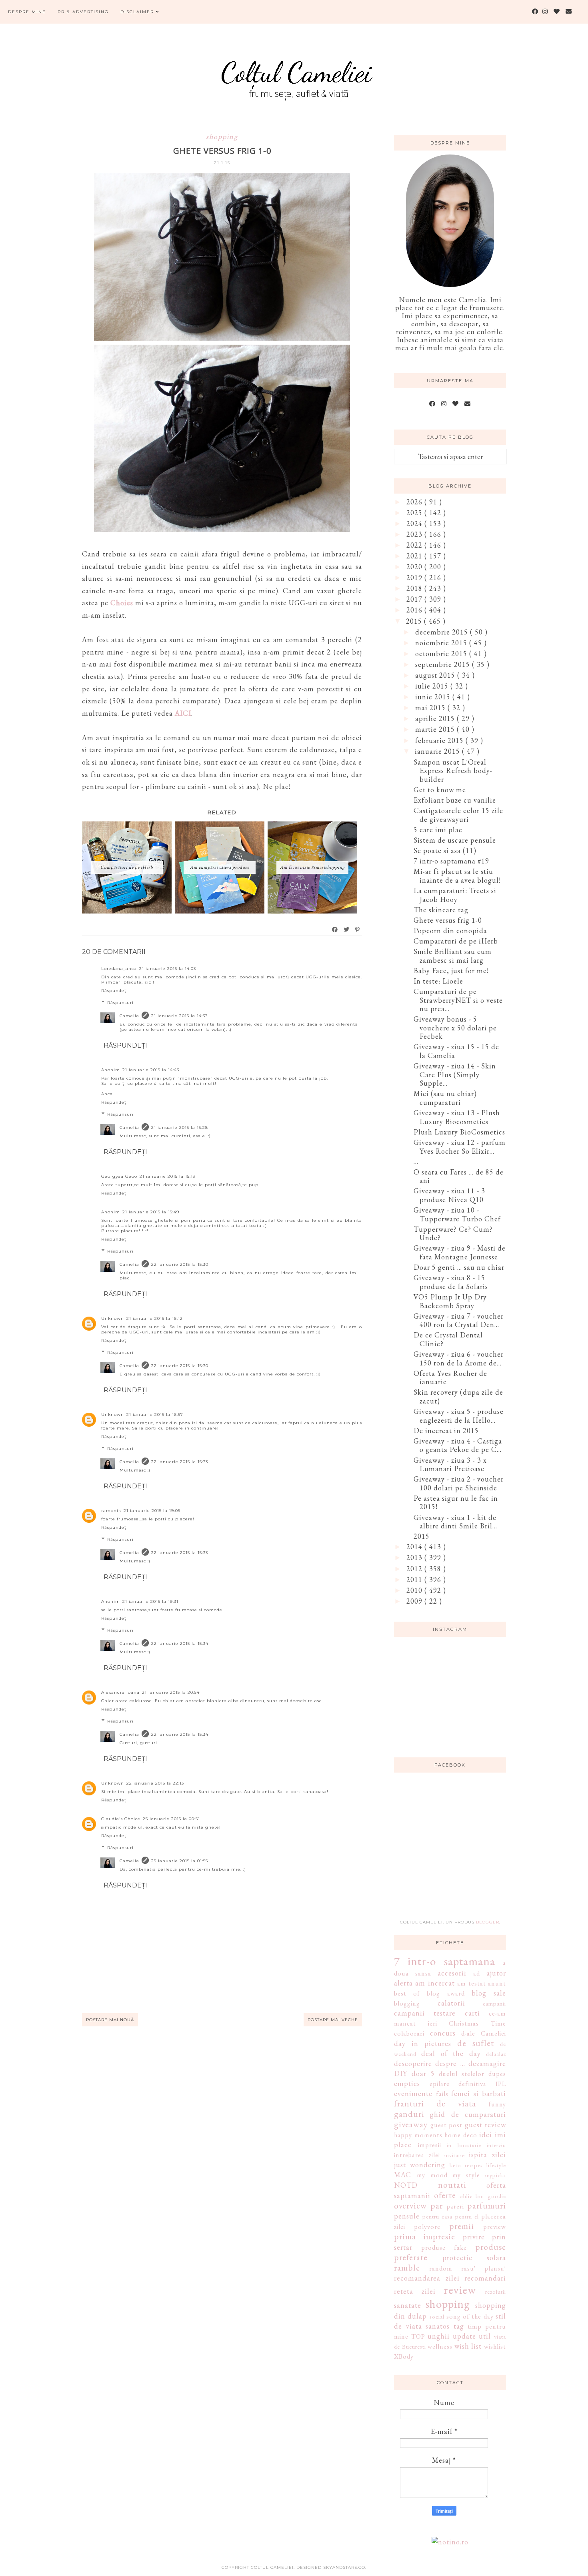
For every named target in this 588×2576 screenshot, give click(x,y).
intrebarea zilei (417, 2155)
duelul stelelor (462, 2074)
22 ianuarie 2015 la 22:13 (155, 1783)
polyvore (427, 2227)
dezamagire (487, 2063)
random (441, 2268)
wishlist (495, 2346)
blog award (446, 1993)
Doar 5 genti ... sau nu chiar (459, 1267)
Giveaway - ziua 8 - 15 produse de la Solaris (451, 1282)
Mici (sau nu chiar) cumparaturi (445, 1098)
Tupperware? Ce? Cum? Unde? (453, 1234)
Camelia (129, 1016)
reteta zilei (415, 2291)
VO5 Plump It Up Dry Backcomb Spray (450, 1301)
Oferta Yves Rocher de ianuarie (450, 1378)
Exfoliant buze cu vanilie (455, 800)
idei (486, 2135)
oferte (445, 2195)
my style (466, 2175)
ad (477, 1973)
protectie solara (474, 2258)
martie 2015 (436, 729)
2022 (415, 545)
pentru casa (437, 2216)
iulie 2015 (433, 686)
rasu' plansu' (484, 2268)
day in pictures (423, 2043)
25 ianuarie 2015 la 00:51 (171, 1819)
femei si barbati (479, 2093)
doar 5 (423, 2073)
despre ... (450, 2063)
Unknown (113, 1318)
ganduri (409, 2114)
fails (442, 2094)
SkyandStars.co (344, 2567)
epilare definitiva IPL (468, 2084)
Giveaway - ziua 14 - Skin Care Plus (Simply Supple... (455, 1074)
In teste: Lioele (438, 981)
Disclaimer (138, 12)
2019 (415, 577)
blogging (407, 2003)
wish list (468, 2346)
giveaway (411, 2124)
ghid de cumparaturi (468, 2114)
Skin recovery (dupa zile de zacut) (458, 1396)
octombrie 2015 (442, 654)
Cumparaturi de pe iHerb (456, 941)
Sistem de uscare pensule (455, 840)
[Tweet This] (347, 930)
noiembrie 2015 (442, 643)
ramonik (111, 1511)
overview (410, 2205)
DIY (401, 2073)
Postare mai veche (333, 2020)
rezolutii (496, 2292)
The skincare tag (441, 910)
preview (495, 2227)
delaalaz (496, 2054)
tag (459, 2326)
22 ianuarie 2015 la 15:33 (180, 1462)
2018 (415, 588)
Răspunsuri (120, 1003)
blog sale (489, 1993)
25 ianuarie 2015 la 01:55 (180, 1861)
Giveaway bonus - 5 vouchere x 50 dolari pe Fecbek (455, 1028)
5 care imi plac (438, 830)
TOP (418, 2336)
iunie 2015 (434, 697)
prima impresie (425, 2236)
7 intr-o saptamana (445, 1961)
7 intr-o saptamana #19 (451, 861)
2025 (415, 513)
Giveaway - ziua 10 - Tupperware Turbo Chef (457, 1214)
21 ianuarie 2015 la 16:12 (155, 1318)
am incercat (435, 1983)
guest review (486, 2125)
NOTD (406, 2185)
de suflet (476, 2043)
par (437, 2205)
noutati (452, 2184)
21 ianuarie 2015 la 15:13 (167, 1176)
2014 (415, 1547)
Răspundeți (115, 991)
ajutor (496, 1973)
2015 (415, 621)
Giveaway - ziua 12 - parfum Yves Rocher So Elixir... (460, 1147)
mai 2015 (431, 708)
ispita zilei (487, 2155)
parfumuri (487, 2205)
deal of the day (451, 2053)
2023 (415, 534)
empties (407, 2083)
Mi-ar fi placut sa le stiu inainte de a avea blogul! (457, 876)
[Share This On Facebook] (335, 930)
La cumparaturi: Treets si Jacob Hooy (455, 895)
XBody (404, 2356)
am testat (471, 1983)
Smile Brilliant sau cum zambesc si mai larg (453, 956)
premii (462, 2226)
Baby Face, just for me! (451, 971)
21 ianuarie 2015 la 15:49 (151, 1212)
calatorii (451, 2003)
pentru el (467, 2216)
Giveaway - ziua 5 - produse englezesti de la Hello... (459, 1416)
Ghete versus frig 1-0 (448, 920)
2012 (415, 1569)
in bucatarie (464, 2145)
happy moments (418, 2135)
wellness (440, 2346)
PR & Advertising (83, 12)
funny (497, 2104)
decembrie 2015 (443, 632)
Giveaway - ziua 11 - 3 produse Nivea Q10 (449, 1195)
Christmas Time (477, 2023)
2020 (415, 567)
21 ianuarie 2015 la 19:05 (152, 1511)
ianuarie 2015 (438, 751)
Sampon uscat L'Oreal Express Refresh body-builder (453, 771)
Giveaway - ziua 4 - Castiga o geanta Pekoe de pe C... (458, 1445)
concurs (443, 2033)
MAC (403, 2175)
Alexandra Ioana (120, 1692)
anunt (497, 1983)
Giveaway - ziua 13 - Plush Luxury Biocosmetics (457, 1117)
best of (407, 1993)
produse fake (444, 2248)
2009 (415, 1601)
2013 (415, 1557)
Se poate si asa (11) (445, 850)
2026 (415, 502)
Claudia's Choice (121, 1819)
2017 (415, 599)
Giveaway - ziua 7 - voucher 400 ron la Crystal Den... (459, 1320)
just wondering (420, 2165)
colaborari (409, 2033)
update (464, 2336)
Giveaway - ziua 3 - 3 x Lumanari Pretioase (450, 1465)
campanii (494, 2003)
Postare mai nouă (110, 2020)
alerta (403, 1983)
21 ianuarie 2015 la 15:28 (180, 1127)
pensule (407, 2216)
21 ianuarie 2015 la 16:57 (155, 1414)
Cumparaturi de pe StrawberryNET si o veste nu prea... (458, 1000)
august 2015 (436, 675)
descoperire (413, 2063)
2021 (415, 556)
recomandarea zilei (427, 2278)
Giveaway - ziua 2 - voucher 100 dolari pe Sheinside (459, 1483)
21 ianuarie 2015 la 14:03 (168, 969)
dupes (497, 2074)
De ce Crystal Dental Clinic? (448, 1339)
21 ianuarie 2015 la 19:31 (150, 1601)
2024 (415, 523)
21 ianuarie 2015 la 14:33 (179, 1016)
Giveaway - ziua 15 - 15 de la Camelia (456, 1051)
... (416, 1162)
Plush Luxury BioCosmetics (459, 1132)
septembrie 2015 (444, 664)
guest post (447, 2125)
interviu (496, 2145)
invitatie (455, 2155)
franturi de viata (435, 2103)
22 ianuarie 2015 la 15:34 (180, 1643)
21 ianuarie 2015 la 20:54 (171, 1692)
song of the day (470, 2316)
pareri (455, 2206)
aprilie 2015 (436, 718)
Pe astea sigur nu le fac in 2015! (456, 1503)
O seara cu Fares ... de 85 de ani (459, 1176)
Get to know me (440, 790)
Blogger (488, 1922)
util (485, 2336)
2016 (415, 610)
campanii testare (425, 2013)
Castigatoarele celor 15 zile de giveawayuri (458, 815)
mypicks (496, 2175)
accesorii (452, 1973)
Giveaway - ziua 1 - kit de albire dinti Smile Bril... (455, 1522)
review (460, 2290)
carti (472, 2013)
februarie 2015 (440, 740)
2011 (415, 1579)
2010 (415, 1590)
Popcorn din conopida (450, 931)
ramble (407, 2267)
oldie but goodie (483, 2196)
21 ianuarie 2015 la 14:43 (151, 1070)
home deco (461, 2135)
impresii (430, 2145)
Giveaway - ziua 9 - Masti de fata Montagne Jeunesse (460, 1252)
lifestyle (496, 2165)
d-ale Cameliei (484, 2033)
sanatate (408, 2305)
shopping (222, 136)
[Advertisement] (454, 1851)
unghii (439, 2336)
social (437, 2316)
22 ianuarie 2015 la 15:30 (180, 1264)
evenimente (413, 2093)
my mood (432, 2175)
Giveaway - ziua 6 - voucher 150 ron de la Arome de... (459, 1358)
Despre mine (27, 12)
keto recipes (466, 2165)
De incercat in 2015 (446, 1431)
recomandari (485, 2278)
